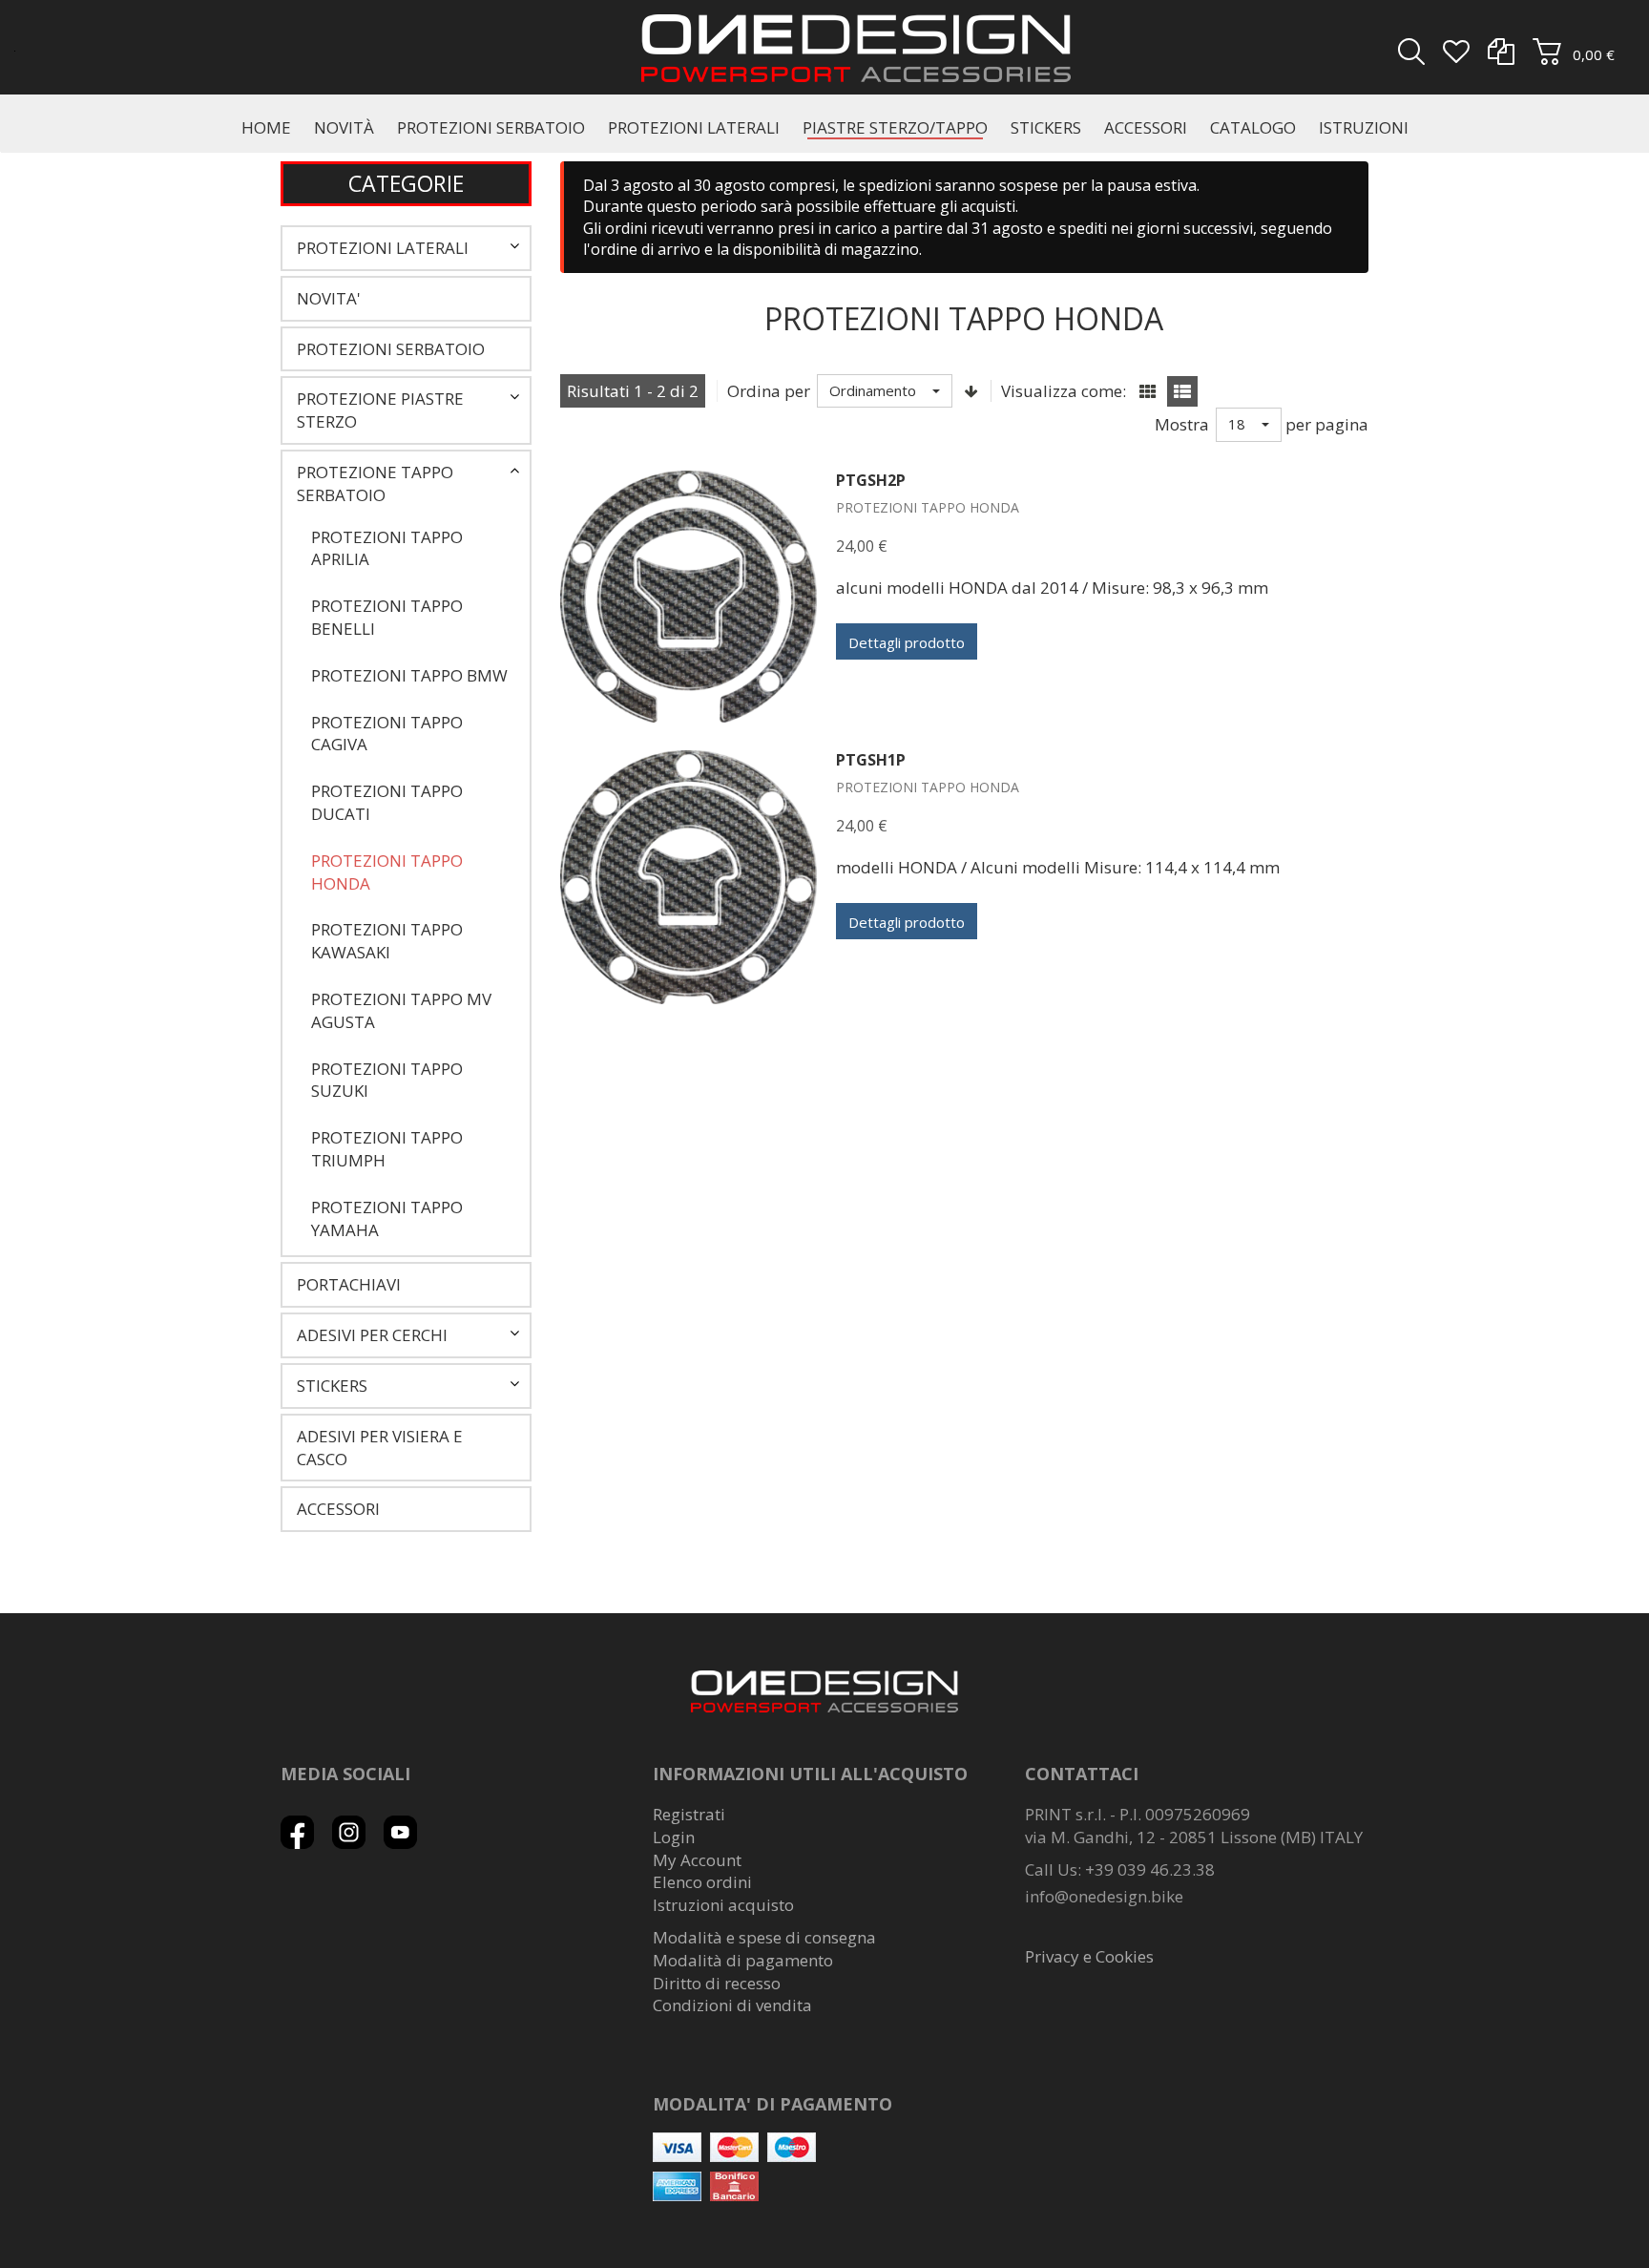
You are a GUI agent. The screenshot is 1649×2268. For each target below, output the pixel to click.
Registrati (689, 1814)
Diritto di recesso (717, 1983)
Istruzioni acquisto (723, 1905)
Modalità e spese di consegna (764, 1937)
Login (674, 1837)
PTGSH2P (871, 480)
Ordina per (769, 391)
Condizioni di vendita (732, 2005)
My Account (697, 1860)
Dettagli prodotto (907, 642)
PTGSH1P (871, 760)
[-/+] (971, 391)
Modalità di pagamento (743, 1960)
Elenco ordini (702, 1882)
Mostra (1182, 424)
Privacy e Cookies (1089, 1956)
